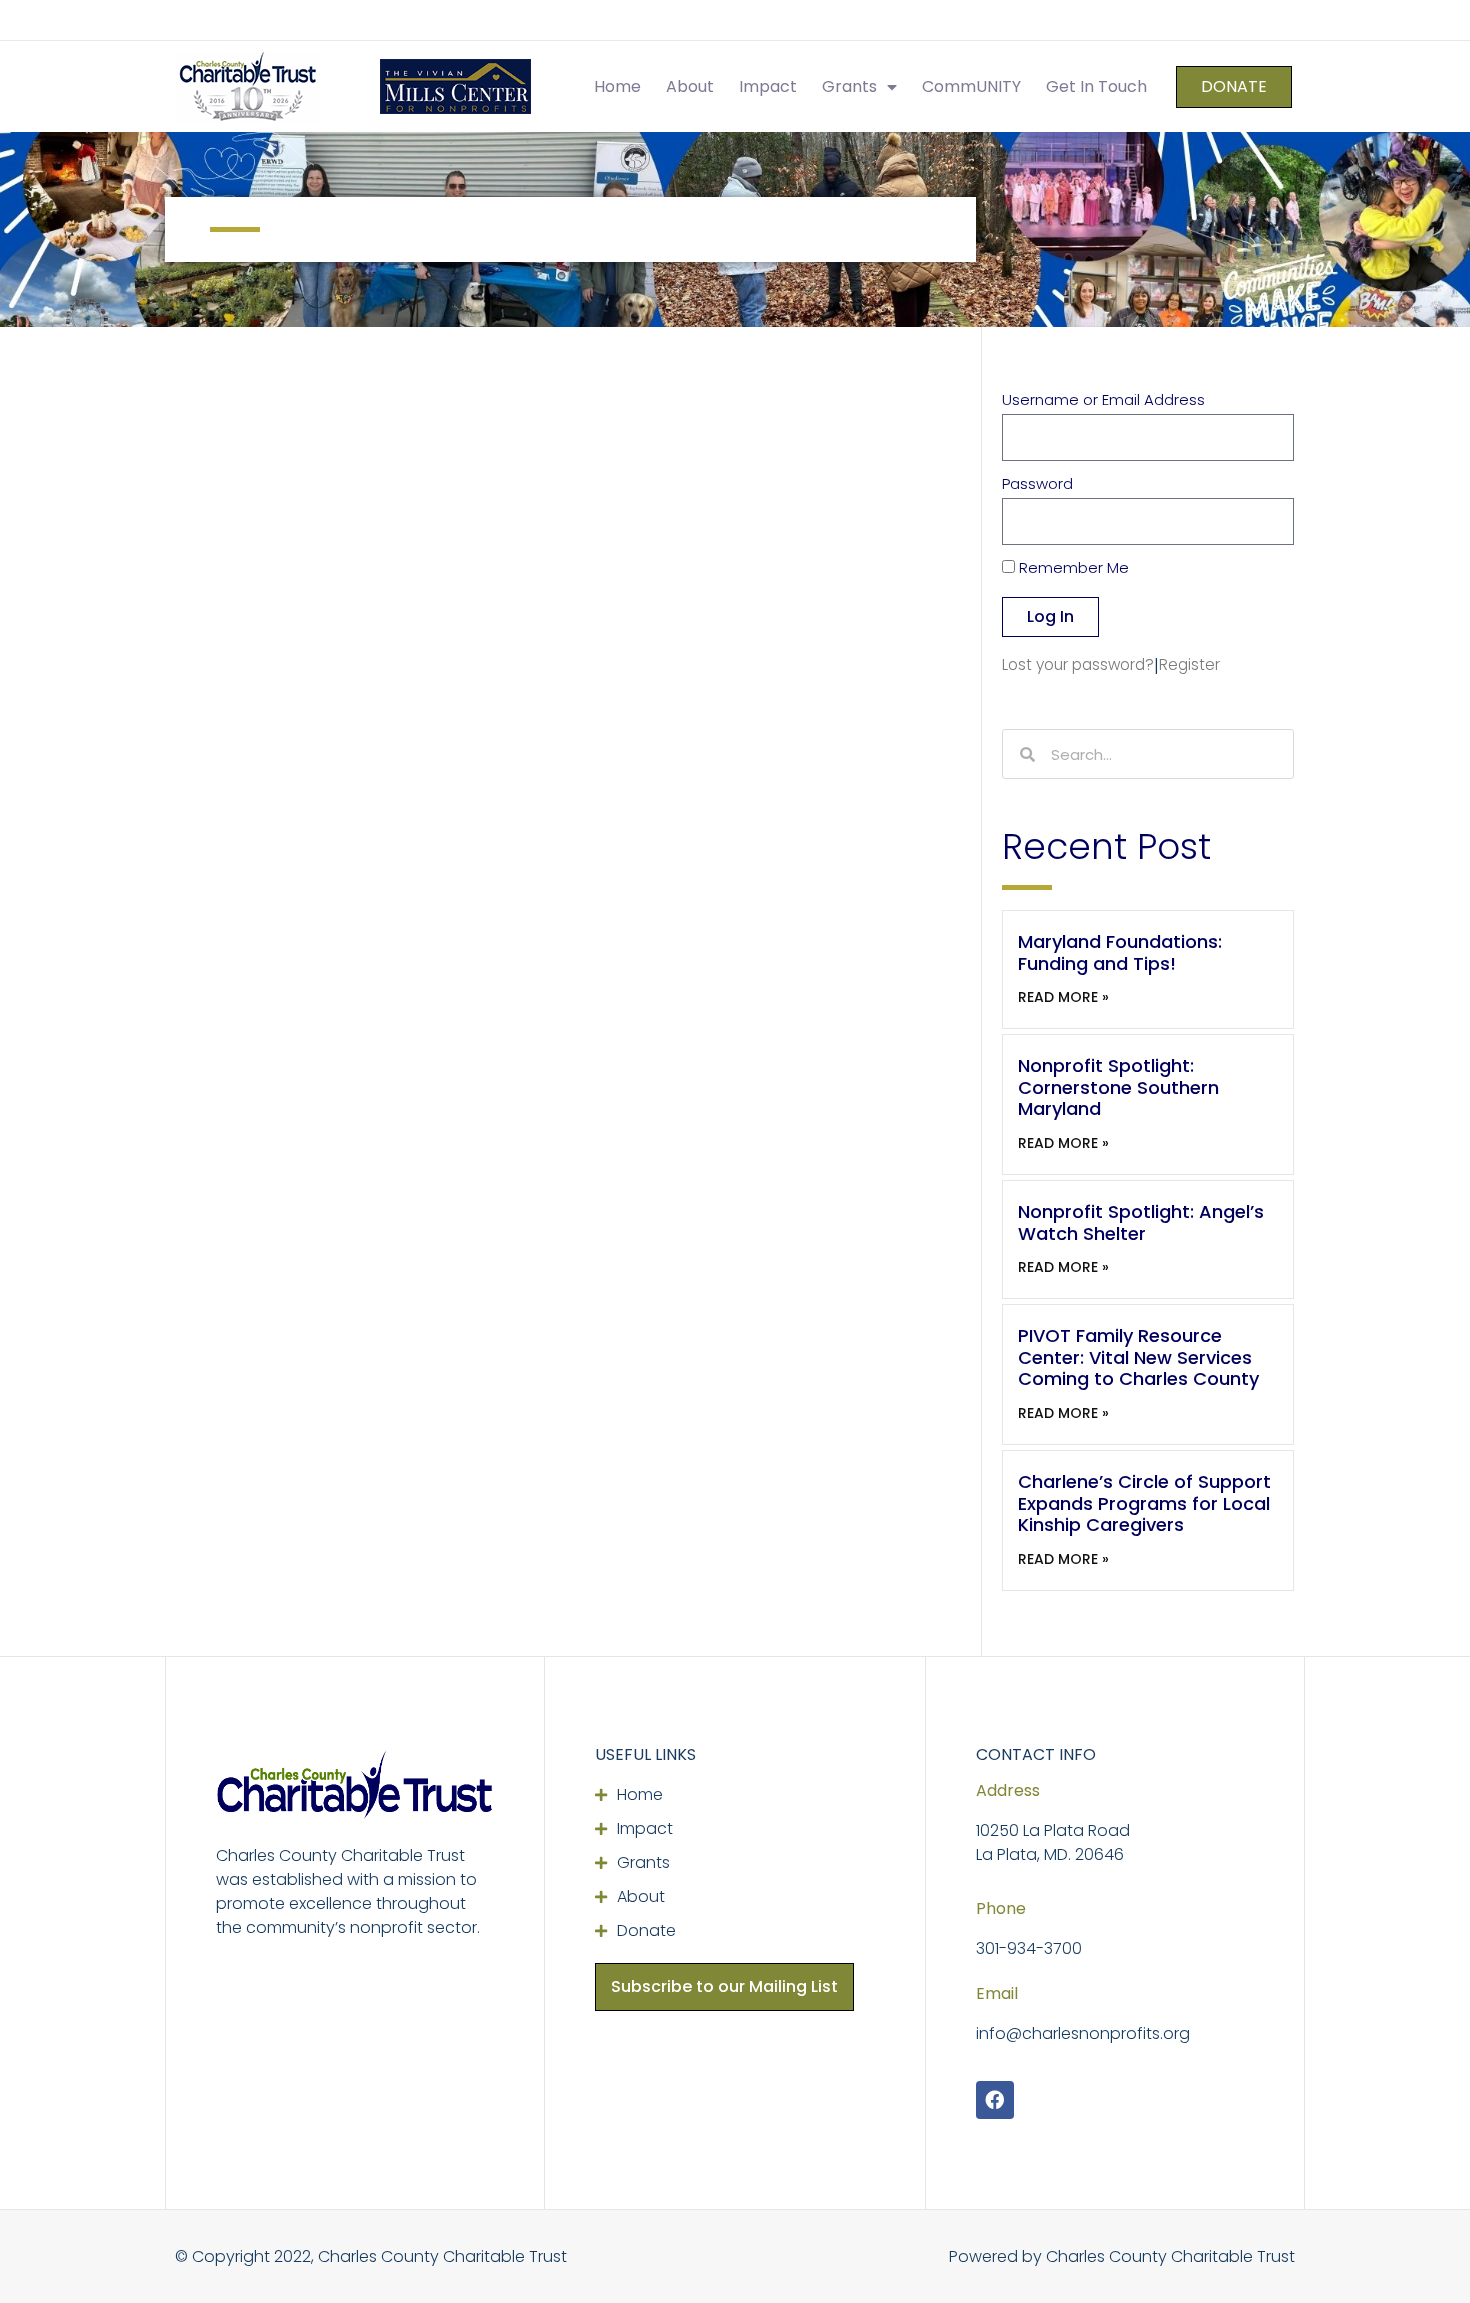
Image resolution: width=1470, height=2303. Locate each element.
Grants (849, 86)
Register (1189, 664)
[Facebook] (995, 2100)
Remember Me (1072, 569)
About (690, 86)
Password (1037, 485)
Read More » (1063, 997)
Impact (768, 86)
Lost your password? (1078, 664)
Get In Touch (1096, 86)
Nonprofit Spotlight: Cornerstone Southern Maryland (1118, 1087)
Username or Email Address (1103, 401)
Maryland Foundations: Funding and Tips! (1120, 952)
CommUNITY (971, 86)
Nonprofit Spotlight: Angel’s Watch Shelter (1141, 1222)
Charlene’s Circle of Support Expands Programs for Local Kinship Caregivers (1144, 1503)
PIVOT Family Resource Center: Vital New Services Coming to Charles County (1138, 1357)
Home (617, 86)
